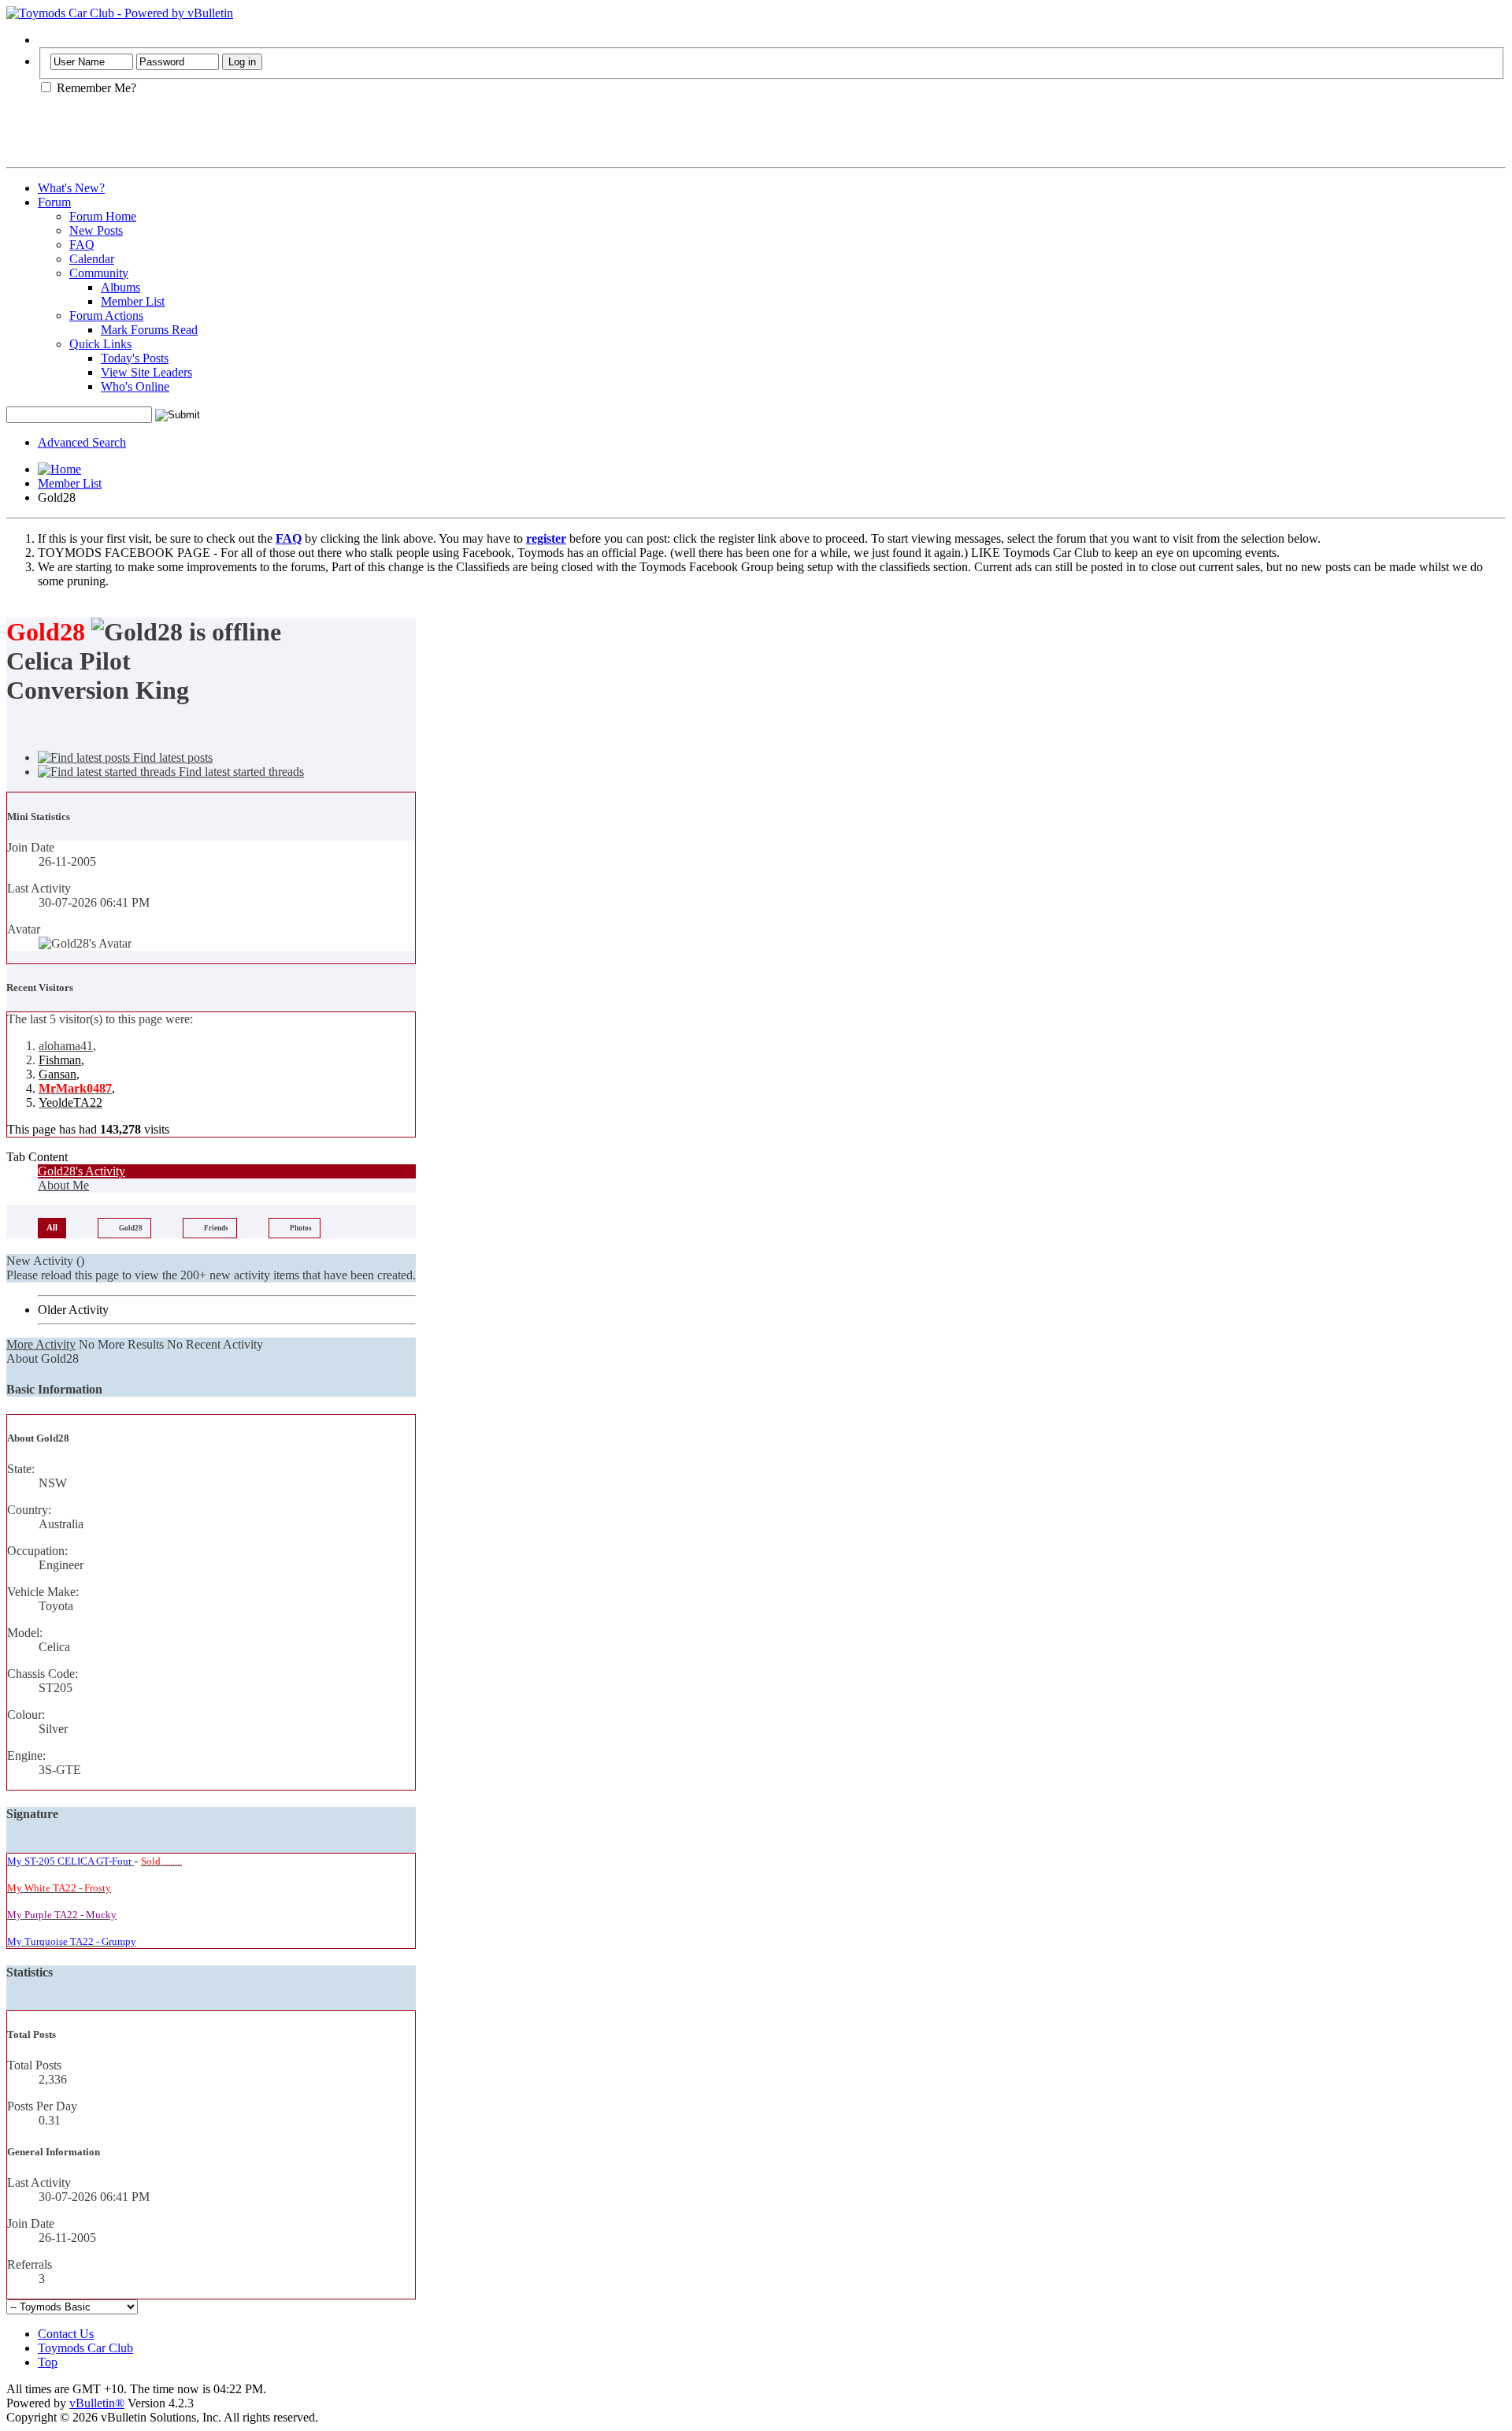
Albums (120, 287)
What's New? (71, 188)
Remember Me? (95, 88)
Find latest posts (171, 757)
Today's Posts (135, 358)
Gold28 (131, 1228)
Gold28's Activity (82, 1171)
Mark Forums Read (149, 330)
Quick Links (100, 344)
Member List (133, 301)
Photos (301, 1228)
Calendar (92, 259)
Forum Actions (106, 315)
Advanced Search (82, 442)
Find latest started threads (240, 772)
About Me (63, 1185)
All (52, 1227)
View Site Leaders (146, 372)
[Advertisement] (191, 137)
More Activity (41, 1344)
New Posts (96, 230)
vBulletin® (97, 2403)
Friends (216, 1228)
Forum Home (103, 216)
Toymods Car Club (85, 2348)
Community (99, 273)
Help (50, 40)
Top (48, 2362)
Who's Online (135, 386)
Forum (54, 202)
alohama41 (66, 1046)
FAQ (82, 245)
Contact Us (66, 2334)
